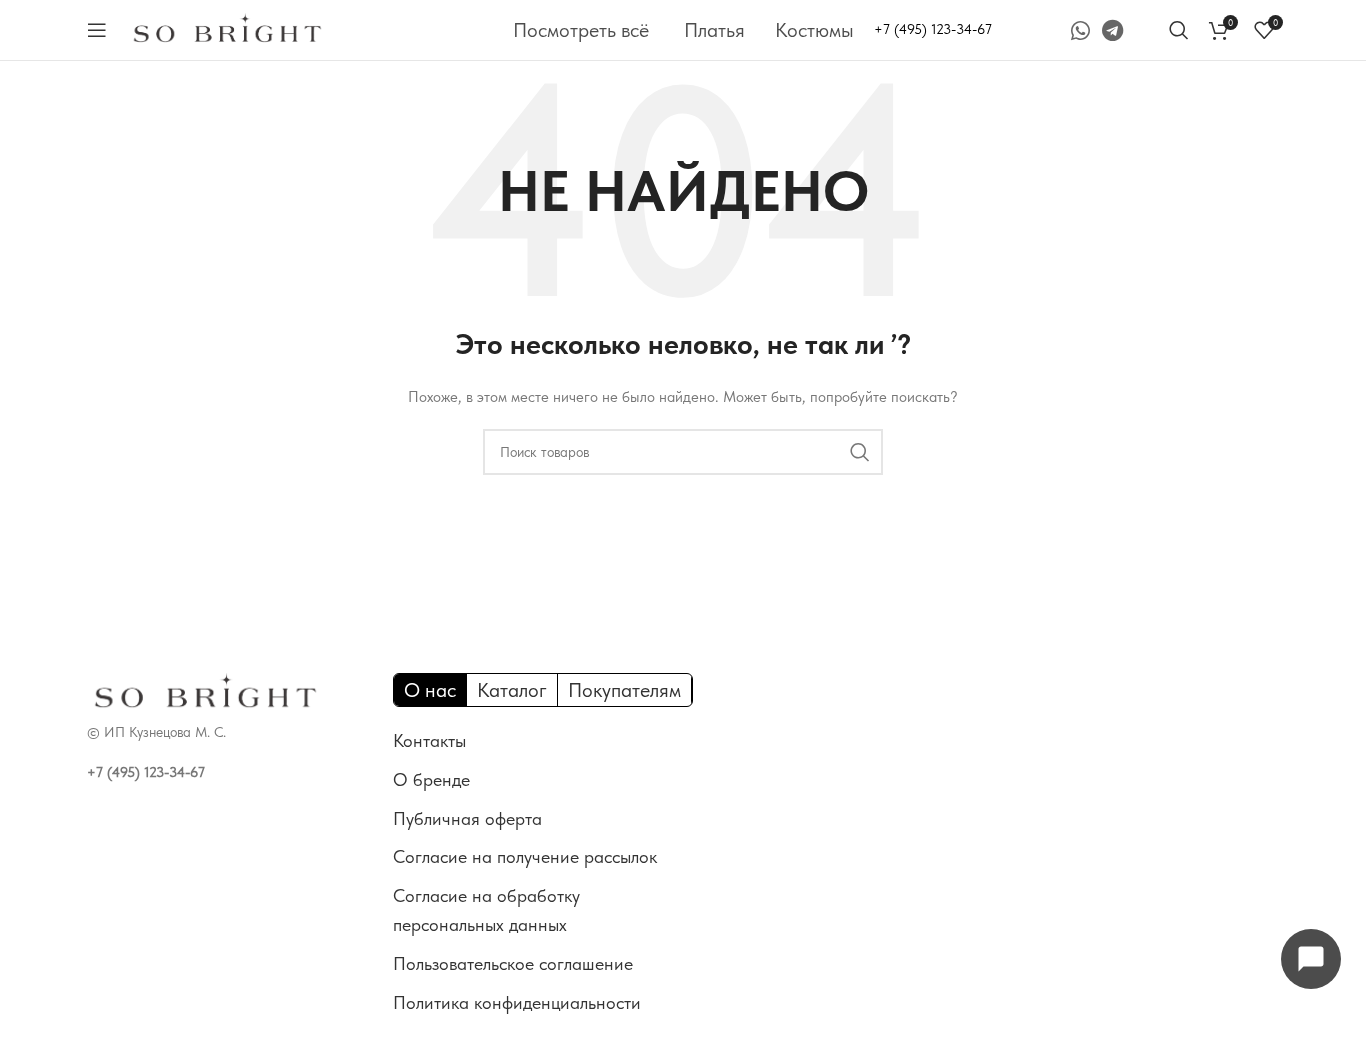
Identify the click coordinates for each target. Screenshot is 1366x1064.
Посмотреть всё (581, 30)
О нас (430, 690)
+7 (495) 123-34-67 (933, 29)
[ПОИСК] (860, 452)
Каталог (512, 690)
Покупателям (624, 690)
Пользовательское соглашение (513, 963)
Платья (714, 30)
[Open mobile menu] (97, 30)
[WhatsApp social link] (1080, 30)
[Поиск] (1179, 30)
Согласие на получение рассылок (525, 856)
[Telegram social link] (1112, 30)
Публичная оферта (467, 818)
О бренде (431, 779)
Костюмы (814, 30)
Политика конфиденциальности (517, 1002)
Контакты (429, 740)
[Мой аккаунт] (1149, 30)
